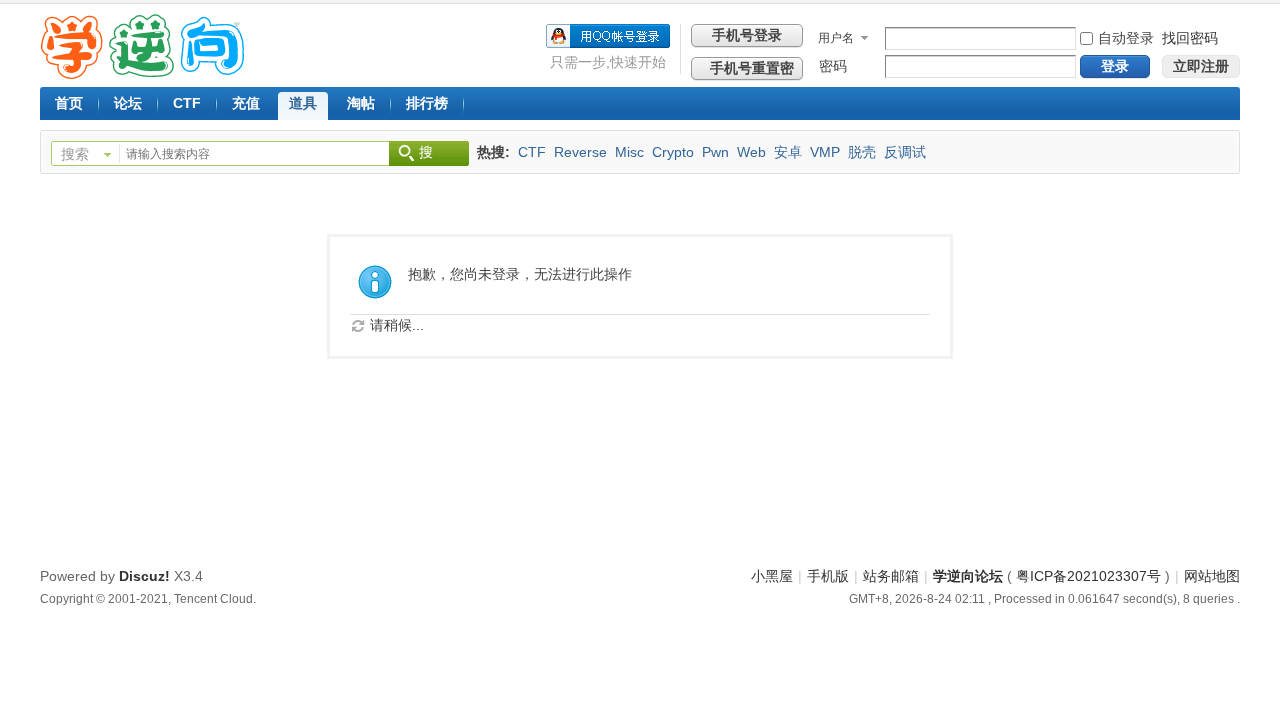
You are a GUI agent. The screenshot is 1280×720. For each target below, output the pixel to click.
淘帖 (361, 103)
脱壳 (862, 152)
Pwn (715, 152)
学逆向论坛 (968, 576)
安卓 (788, 152)
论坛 (128, 103)
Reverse (580, 152)
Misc (629, 152)
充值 (246, 103)
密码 (833, 66)
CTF (187, 103)
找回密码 (1190, 38)
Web (751, 152)
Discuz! (144, 576)
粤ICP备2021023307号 (1088, 576)
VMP (825, 152)
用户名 (836, 38)
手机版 (828, 576)
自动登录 (1126, 38)
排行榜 (427, 103)
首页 (69, 103)
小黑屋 (772, 576)
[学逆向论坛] (142, 74)
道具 (303, 103)
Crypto (673, 152)
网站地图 (1212, 576)
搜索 (75, 154)
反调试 (905, 152)
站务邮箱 (891, 576)
